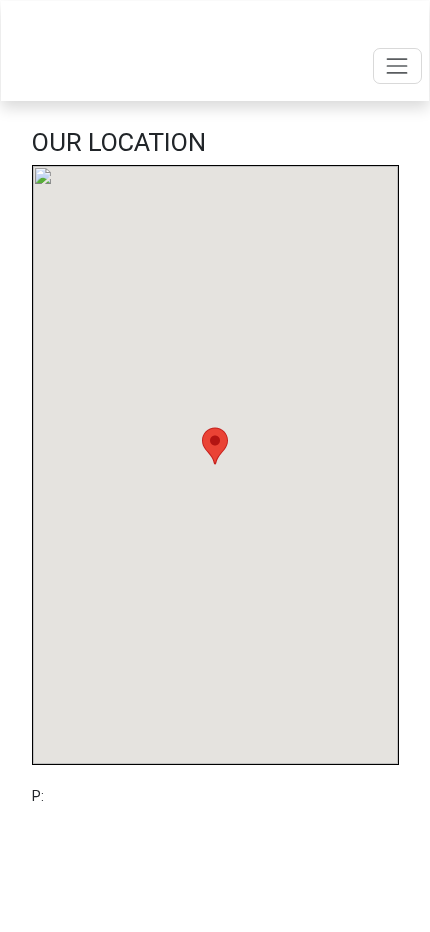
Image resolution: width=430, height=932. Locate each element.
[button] (215, 446)
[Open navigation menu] (397, 65)
